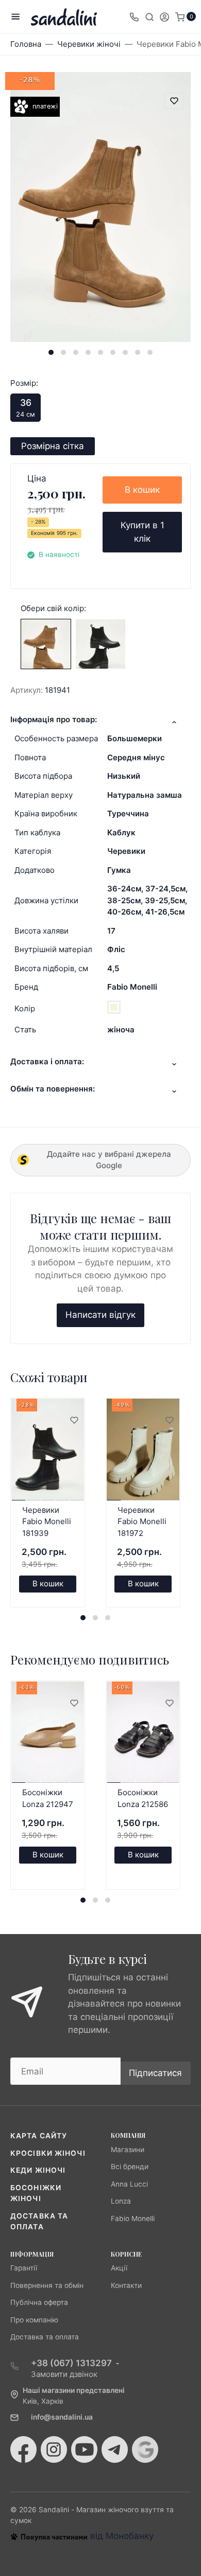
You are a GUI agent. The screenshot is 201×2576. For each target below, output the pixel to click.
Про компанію (34, 2320)
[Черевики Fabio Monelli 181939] (100, 643)
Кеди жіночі (38, 2170)
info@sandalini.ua (62, 2417)
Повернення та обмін (47, 2285)
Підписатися (155, 2073)
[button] (51, 352)
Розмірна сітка (53, 446)
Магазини (128, 2150)
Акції (119, 2268)
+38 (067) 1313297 (71, 2363)
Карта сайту (39, 2136)
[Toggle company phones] (134, 16)
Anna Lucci (129, 2184)
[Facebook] (23, 2449)
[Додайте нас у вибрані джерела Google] (145, 2449)
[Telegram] (115, 2449)
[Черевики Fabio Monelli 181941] (46, 643)
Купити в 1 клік (143, 532)
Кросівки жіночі (48, 2153)
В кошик (142, 490)
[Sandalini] (64, 17)
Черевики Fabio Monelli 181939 (47, 1522)
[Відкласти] (74, 1421)
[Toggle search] (149, 16)
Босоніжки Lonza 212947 (48, 1798)
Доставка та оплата (45, 2337)
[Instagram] (54, 2449)
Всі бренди (130, 2167)
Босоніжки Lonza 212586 (143, 1798)
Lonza (121, 2201)
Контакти (126, 2285)
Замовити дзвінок (64, 2374)
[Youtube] (84, 2449)
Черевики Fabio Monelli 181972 (142, 1522)
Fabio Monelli (132, 987)
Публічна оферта (39, 2302)
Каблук (121, 833)
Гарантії (24, 2268)
